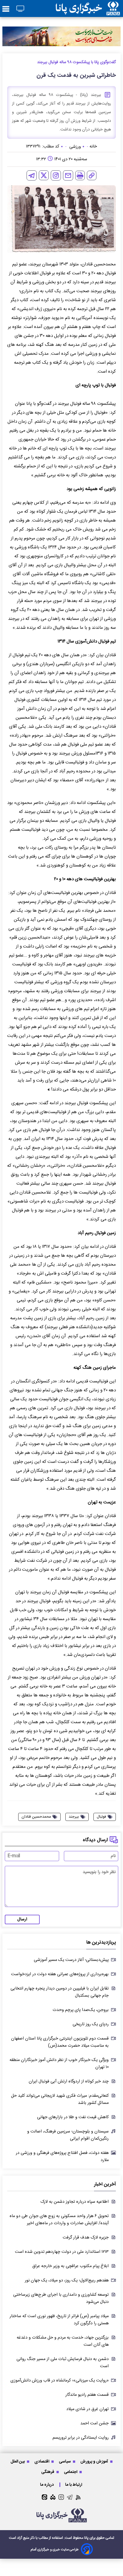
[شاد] (53, 2497)
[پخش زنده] (20, 9)
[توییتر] (44, 175)
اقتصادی (42, 2461)
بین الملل (18, 2461)
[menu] (6, 9)
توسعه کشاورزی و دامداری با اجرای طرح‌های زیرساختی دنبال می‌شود (61, 2298)
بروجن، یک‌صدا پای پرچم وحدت (81, 2010)
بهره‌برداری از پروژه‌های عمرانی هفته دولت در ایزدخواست (60, 1974)
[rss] (78, 2497)
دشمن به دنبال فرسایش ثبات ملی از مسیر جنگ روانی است (63, 2363)
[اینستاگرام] (56, 175)
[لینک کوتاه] (92, 175)
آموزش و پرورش (95, 2461)
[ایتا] (44, 2497)
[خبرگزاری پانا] (88, 8)
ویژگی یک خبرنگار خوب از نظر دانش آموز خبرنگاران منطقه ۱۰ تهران (59, 2064)
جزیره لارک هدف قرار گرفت (86, 2238)
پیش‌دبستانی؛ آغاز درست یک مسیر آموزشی (71, 1960)
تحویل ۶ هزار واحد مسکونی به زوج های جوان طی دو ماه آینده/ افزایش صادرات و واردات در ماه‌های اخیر (59, 2220)
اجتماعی (71, 2472)
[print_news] (80, 175)
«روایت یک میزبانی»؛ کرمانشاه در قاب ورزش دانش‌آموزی (60, 2381)
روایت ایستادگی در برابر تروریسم (81, 2438)
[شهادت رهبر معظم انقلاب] (61, 36)
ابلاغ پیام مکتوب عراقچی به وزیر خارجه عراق (70, 2266)
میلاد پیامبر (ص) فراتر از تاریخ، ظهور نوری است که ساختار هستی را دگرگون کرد (59, 2320)
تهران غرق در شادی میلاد (87, 2409)
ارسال (22, 1919)
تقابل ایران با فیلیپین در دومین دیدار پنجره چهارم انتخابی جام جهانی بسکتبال (60, 1992)
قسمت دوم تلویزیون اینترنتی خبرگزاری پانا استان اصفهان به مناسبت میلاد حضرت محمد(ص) (60, 2042)
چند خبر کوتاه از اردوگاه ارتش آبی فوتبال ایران (69, 2082)
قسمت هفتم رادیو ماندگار (87, 2395)
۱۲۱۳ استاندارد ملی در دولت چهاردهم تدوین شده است (62, 2252)
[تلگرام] (32, 175)
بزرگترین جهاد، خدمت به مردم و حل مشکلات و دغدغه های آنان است (63, 2341)
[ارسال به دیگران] (68, 175)
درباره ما (47, 2485)
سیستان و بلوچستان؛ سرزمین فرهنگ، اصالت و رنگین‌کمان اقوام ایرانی (68, 2135)
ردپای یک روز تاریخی (91, 2024)
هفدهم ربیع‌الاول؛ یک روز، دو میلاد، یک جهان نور (67, 2281)
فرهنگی (48, 2472)
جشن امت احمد (94, 2423)
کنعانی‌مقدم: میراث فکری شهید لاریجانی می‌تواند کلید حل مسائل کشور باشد (60, 2099)
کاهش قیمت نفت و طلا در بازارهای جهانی (73, 2117)
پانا (86, 2538)
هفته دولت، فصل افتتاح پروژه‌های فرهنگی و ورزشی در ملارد (62, 2157)
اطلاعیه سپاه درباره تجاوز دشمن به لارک (74, 2202)
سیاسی (65, 2461)
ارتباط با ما (74, 2485)
